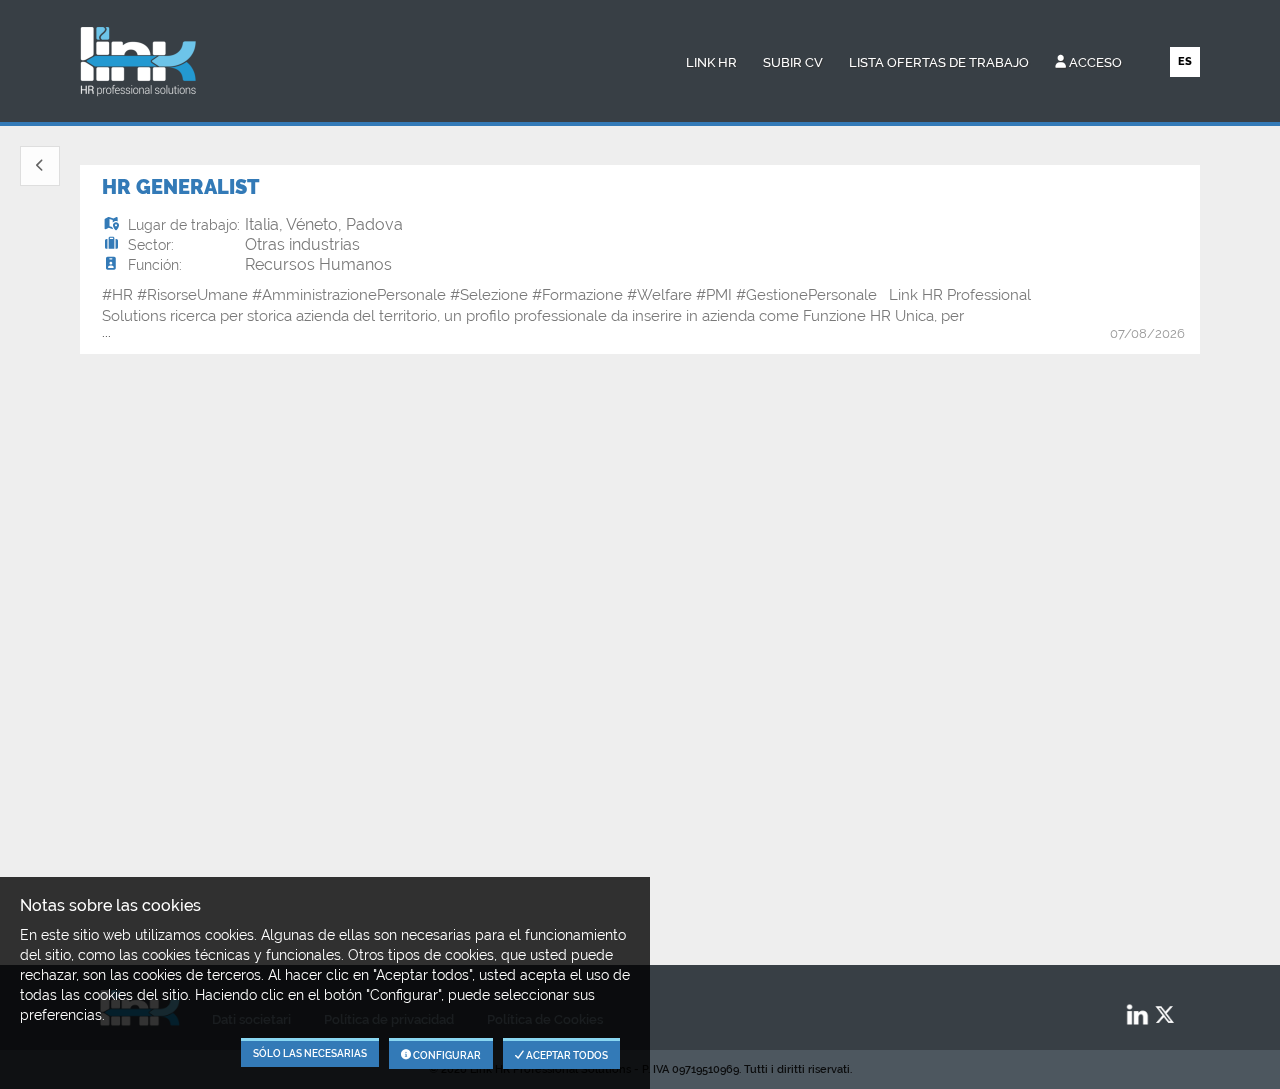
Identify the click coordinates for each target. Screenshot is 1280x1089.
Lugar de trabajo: (184, 225)
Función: (155, 265)
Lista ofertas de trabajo (939, 62)
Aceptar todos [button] (566, 1055)
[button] (40, 166)
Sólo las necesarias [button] (310, 1053)
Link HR (711, 62)
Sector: (151, 245)
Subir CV (793, 62)
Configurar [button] (446, 1055)
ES (1185, 61)
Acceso (1094, 62)
